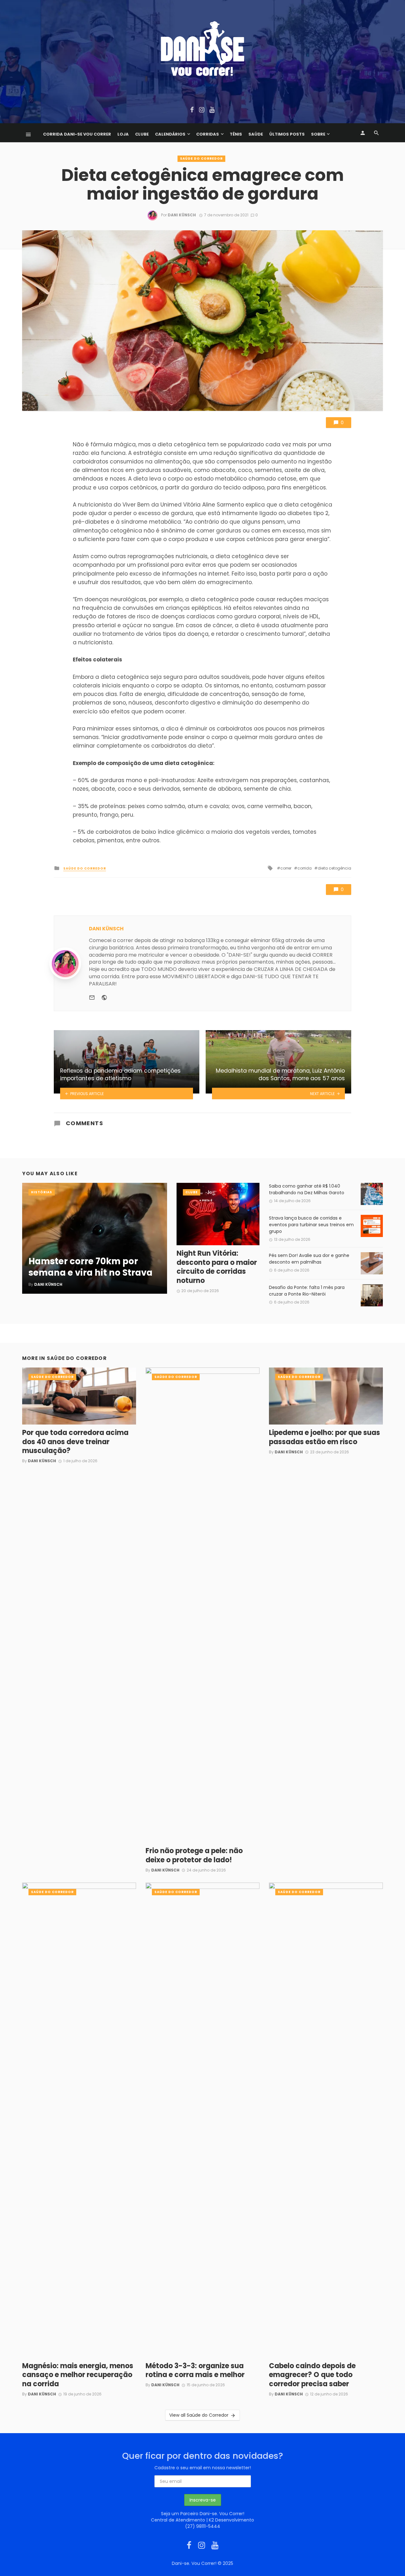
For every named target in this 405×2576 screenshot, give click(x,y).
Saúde (256, 134)
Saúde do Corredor (201, 159)
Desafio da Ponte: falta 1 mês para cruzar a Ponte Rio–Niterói (307, 1291)
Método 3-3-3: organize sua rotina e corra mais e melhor (195, 2371)
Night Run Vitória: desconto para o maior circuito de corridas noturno (217, 1267)
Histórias (42, 1192)
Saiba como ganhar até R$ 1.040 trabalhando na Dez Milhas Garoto (307, 1189)
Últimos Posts (287, 134)
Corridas (208, 134)
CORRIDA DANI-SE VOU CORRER (77, 134)
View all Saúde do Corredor (199, 2415)
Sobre (318, 134)
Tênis (236, 134)
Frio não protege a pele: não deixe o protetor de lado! (194, 1855)
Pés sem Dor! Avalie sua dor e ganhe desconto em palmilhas (309, 1259)
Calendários (170, 134)
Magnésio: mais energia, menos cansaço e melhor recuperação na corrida (78, 2375)
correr (286, 868)
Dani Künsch (182, 215)
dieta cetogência (334, 868)
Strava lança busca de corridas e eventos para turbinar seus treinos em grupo (311, 1225)
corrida (305, 868)
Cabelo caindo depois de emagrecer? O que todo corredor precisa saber (312, 2375)
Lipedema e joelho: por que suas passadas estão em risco (324, 1437)
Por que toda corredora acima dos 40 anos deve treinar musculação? (75, 1442)
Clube (142, 134)
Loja (123, 134)
